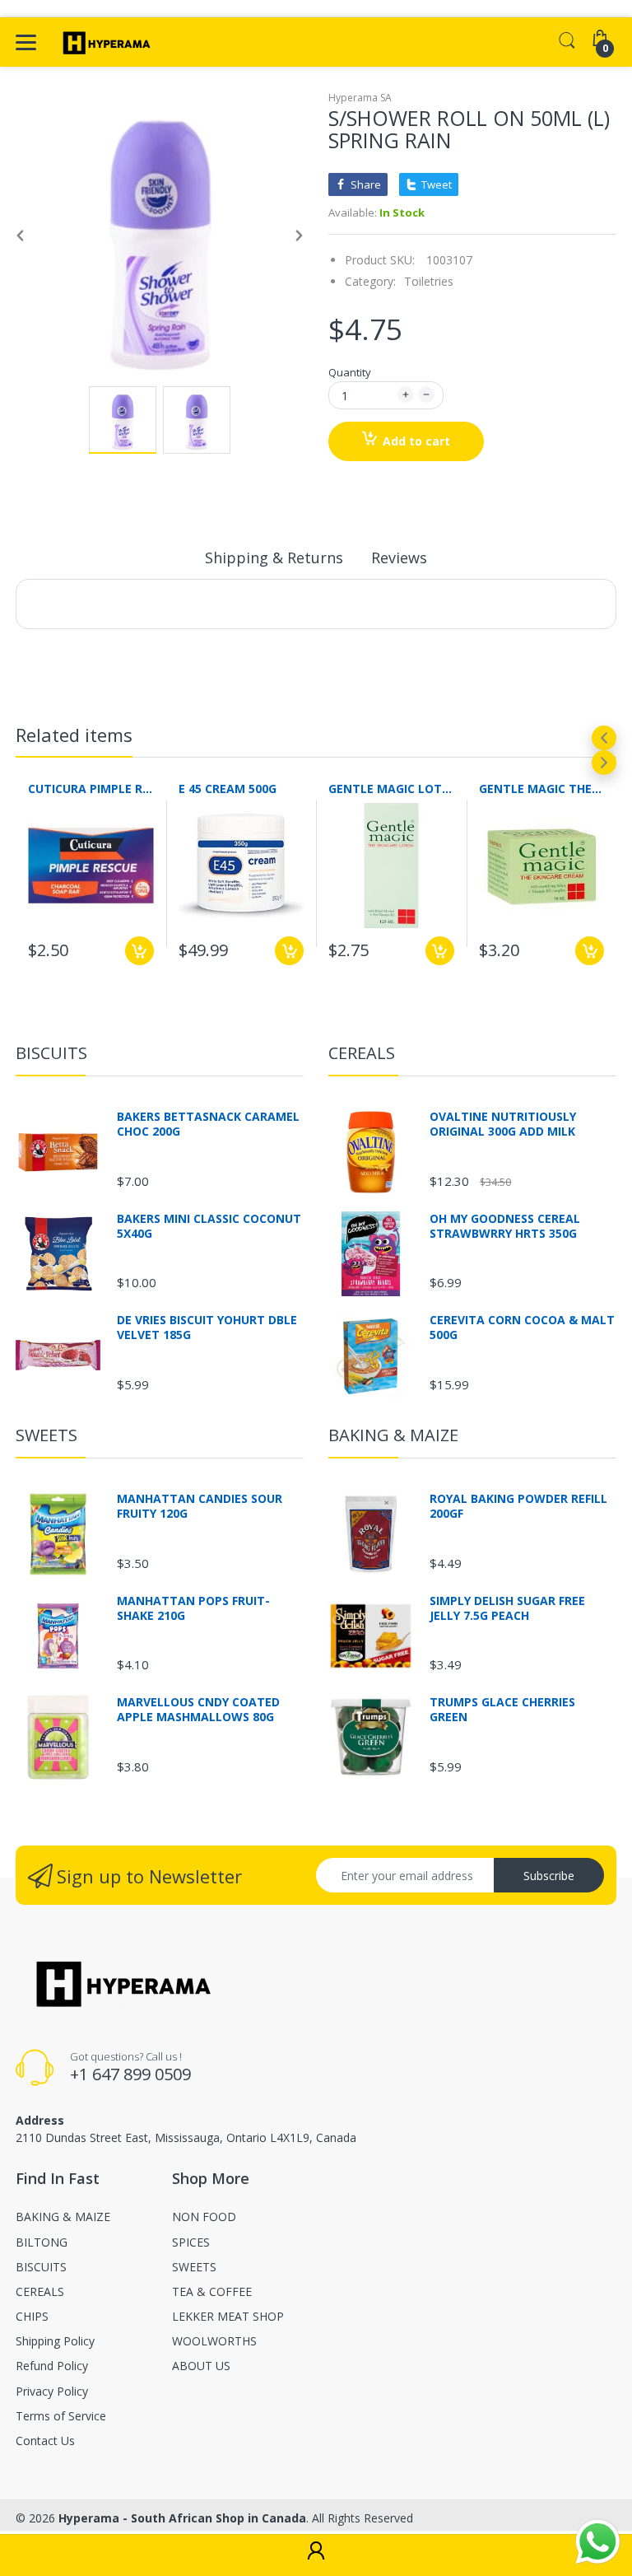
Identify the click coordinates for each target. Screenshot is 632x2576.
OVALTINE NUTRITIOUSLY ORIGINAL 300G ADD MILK (503, 1124)
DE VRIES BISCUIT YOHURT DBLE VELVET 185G (207, 1328)
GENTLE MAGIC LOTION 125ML (391, 789)
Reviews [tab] (399, 558)
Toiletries (429, 281)
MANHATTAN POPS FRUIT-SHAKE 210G (193, 1608)
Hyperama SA (360, 98)
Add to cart (416, 441)
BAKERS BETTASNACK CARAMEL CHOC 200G (208, 1124)
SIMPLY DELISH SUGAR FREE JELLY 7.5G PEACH (507, 1608)
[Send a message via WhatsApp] (598, 2542)
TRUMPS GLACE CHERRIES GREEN (502, 1710)
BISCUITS (51, 1053)
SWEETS (46, 1435)
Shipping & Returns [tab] (274, 558)
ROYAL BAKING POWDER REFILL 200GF (518, 1506)
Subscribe (549, 1876)
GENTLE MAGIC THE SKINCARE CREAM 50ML (542, 789)
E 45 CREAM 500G (228, 789)
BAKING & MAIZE (393, 1435)
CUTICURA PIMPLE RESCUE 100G (91, 789)
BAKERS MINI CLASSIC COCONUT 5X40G (209, 1226)
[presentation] (604, 738)
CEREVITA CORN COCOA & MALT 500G (522, 1328)
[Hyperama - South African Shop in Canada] (104, 42)
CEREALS (362, 1053)
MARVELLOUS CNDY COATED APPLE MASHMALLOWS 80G (198, 1710)
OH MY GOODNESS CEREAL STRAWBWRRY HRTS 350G (505, 1226)
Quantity (350, 372)
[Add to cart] (139, 951)
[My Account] (316, 2555)
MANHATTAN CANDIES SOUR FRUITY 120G (200, 1506)
